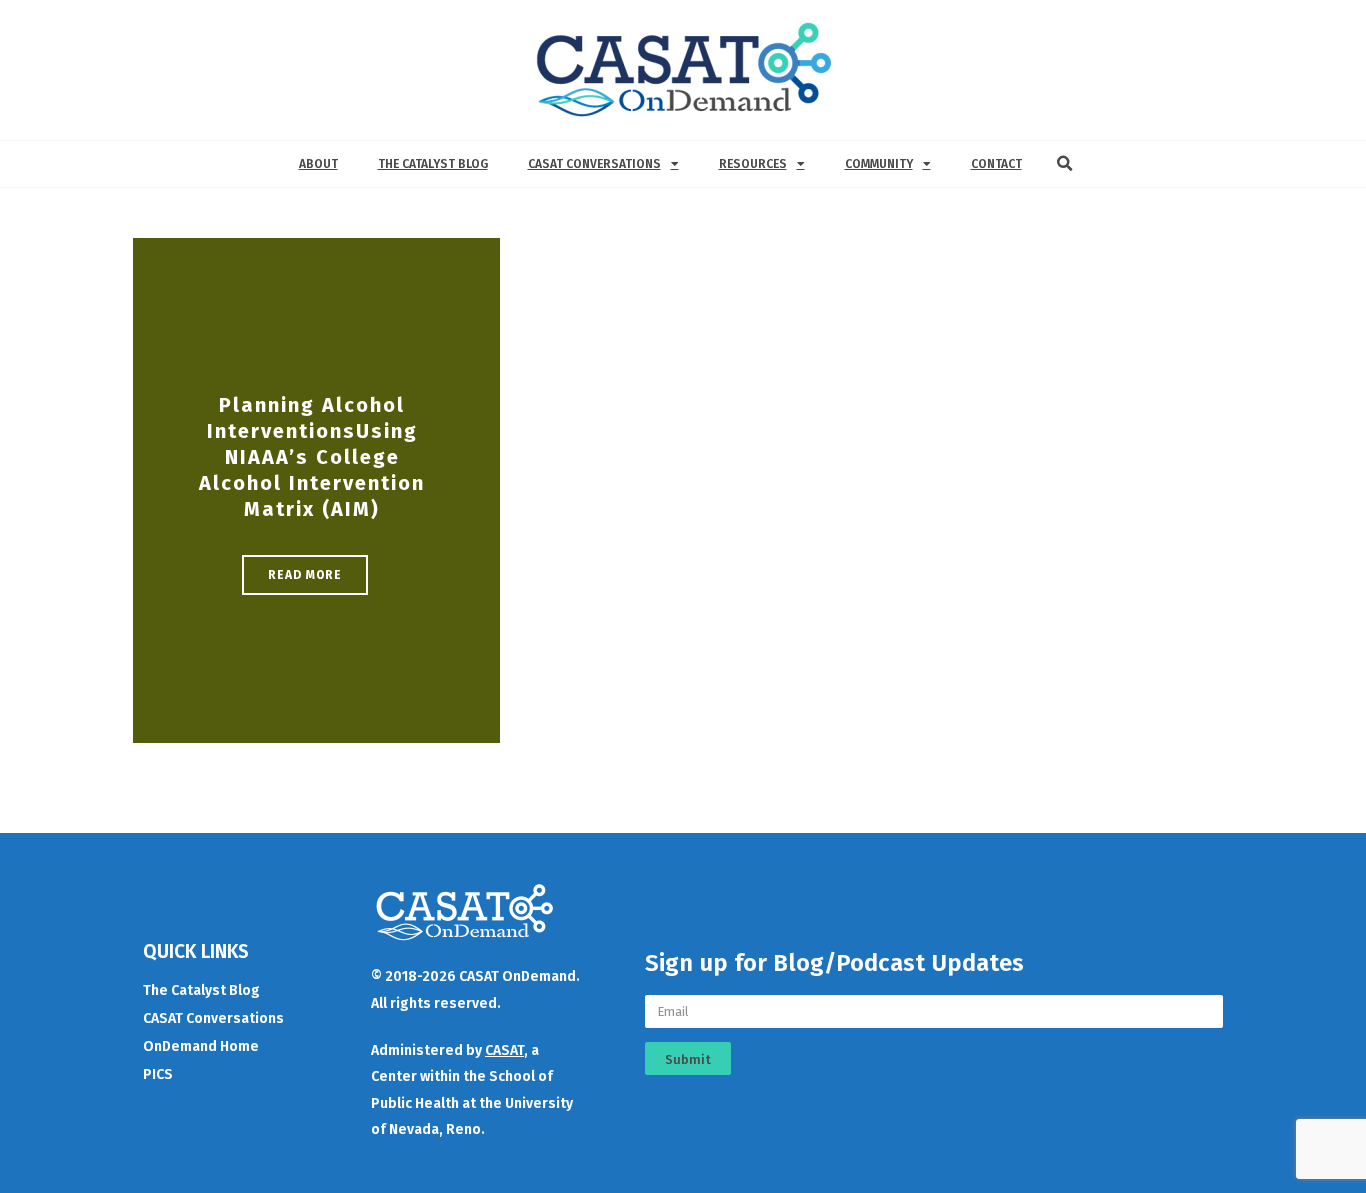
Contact (996, 164)
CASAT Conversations (594, 164)
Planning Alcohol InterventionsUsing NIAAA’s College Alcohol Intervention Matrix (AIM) (312, 457)
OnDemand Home (201, 1046)
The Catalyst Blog (433, 164)
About (318, 164)
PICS (158, 1074)
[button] (1065, 164)
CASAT (504, 1050)
